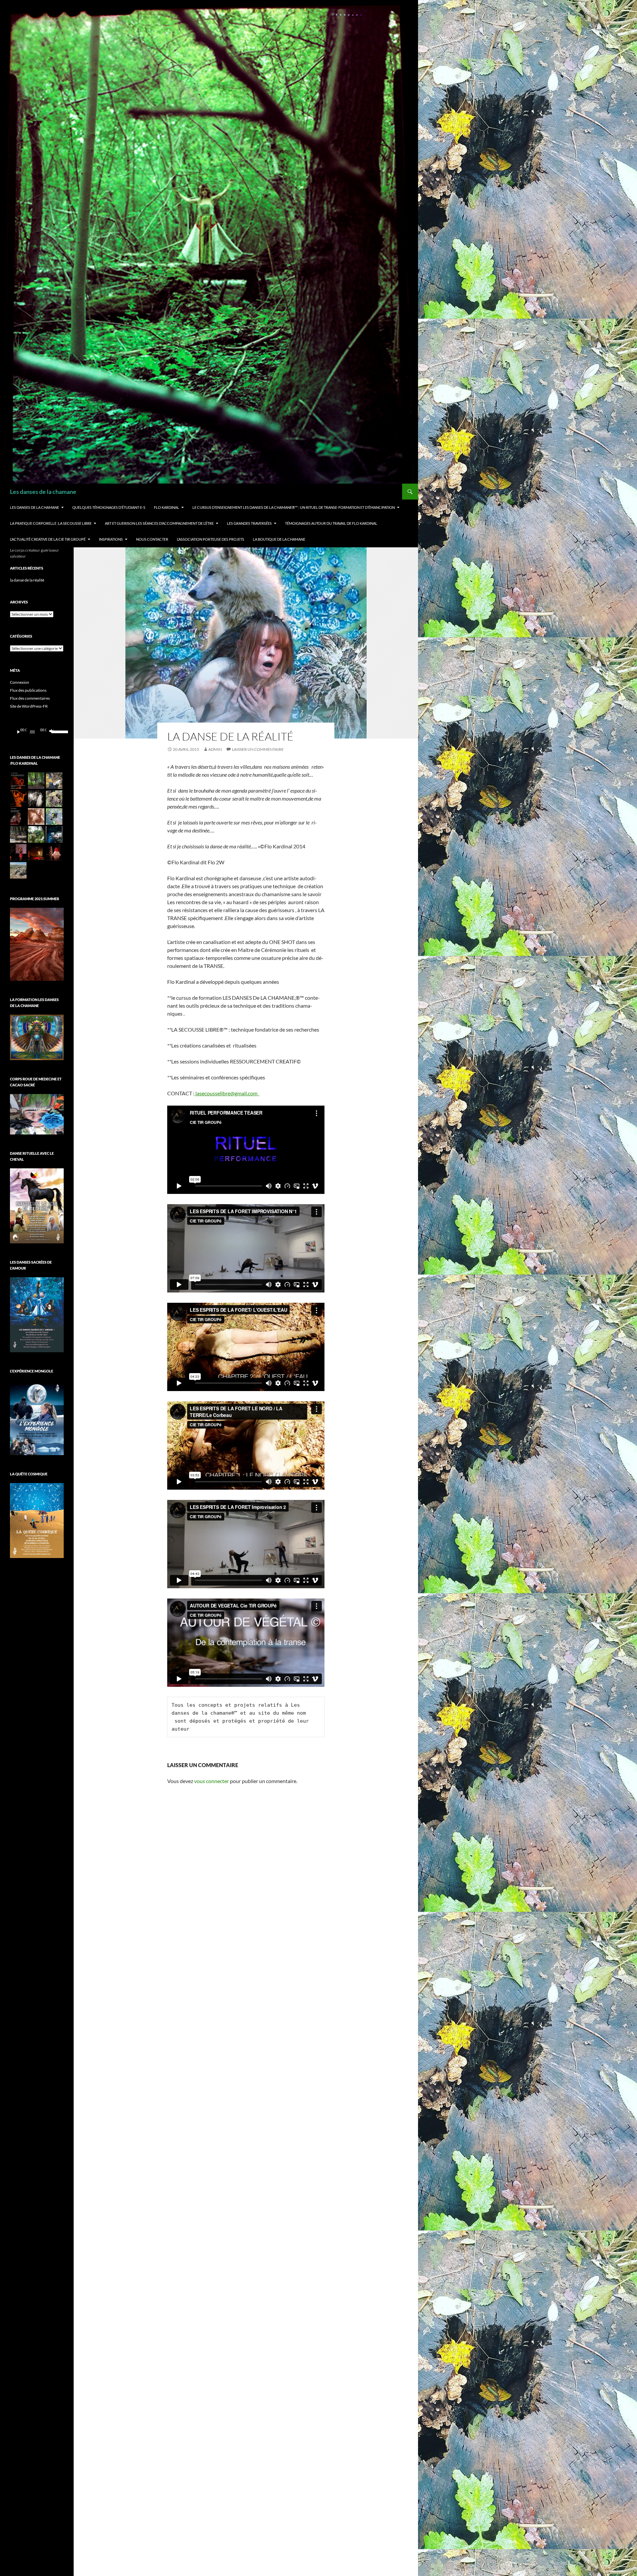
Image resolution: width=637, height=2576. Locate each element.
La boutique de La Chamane (279, 539)
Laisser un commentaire (258, 749)
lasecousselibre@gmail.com (227, 1093)
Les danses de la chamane (43, 492)
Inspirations (111, 539)
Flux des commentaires (30, 698)
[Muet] (51, 732)
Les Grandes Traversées (249, 523)
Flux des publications (28, 690)
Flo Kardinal (167, 507)
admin (215, 749)
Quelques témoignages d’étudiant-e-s (109, 507)
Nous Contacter (152, 539)
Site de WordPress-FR (29, 706)
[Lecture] (19, 732)
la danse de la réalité (27, 580)
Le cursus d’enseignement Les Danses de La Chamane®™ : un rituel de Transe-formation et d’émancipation (294, 507)
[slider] (56, 731)
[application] (37, 732)
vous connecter (212, 1781)
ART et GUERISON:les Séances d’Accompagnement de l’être (159, 523)
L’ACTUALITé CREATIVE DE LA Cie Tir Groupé (48, 539)
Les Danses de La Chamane (35, 507)
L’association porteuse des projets (211, 539)
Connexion (20, 682)
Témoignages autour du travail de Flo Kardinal (331, 523)
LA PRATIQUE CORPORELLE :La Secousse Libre (51, 523)
